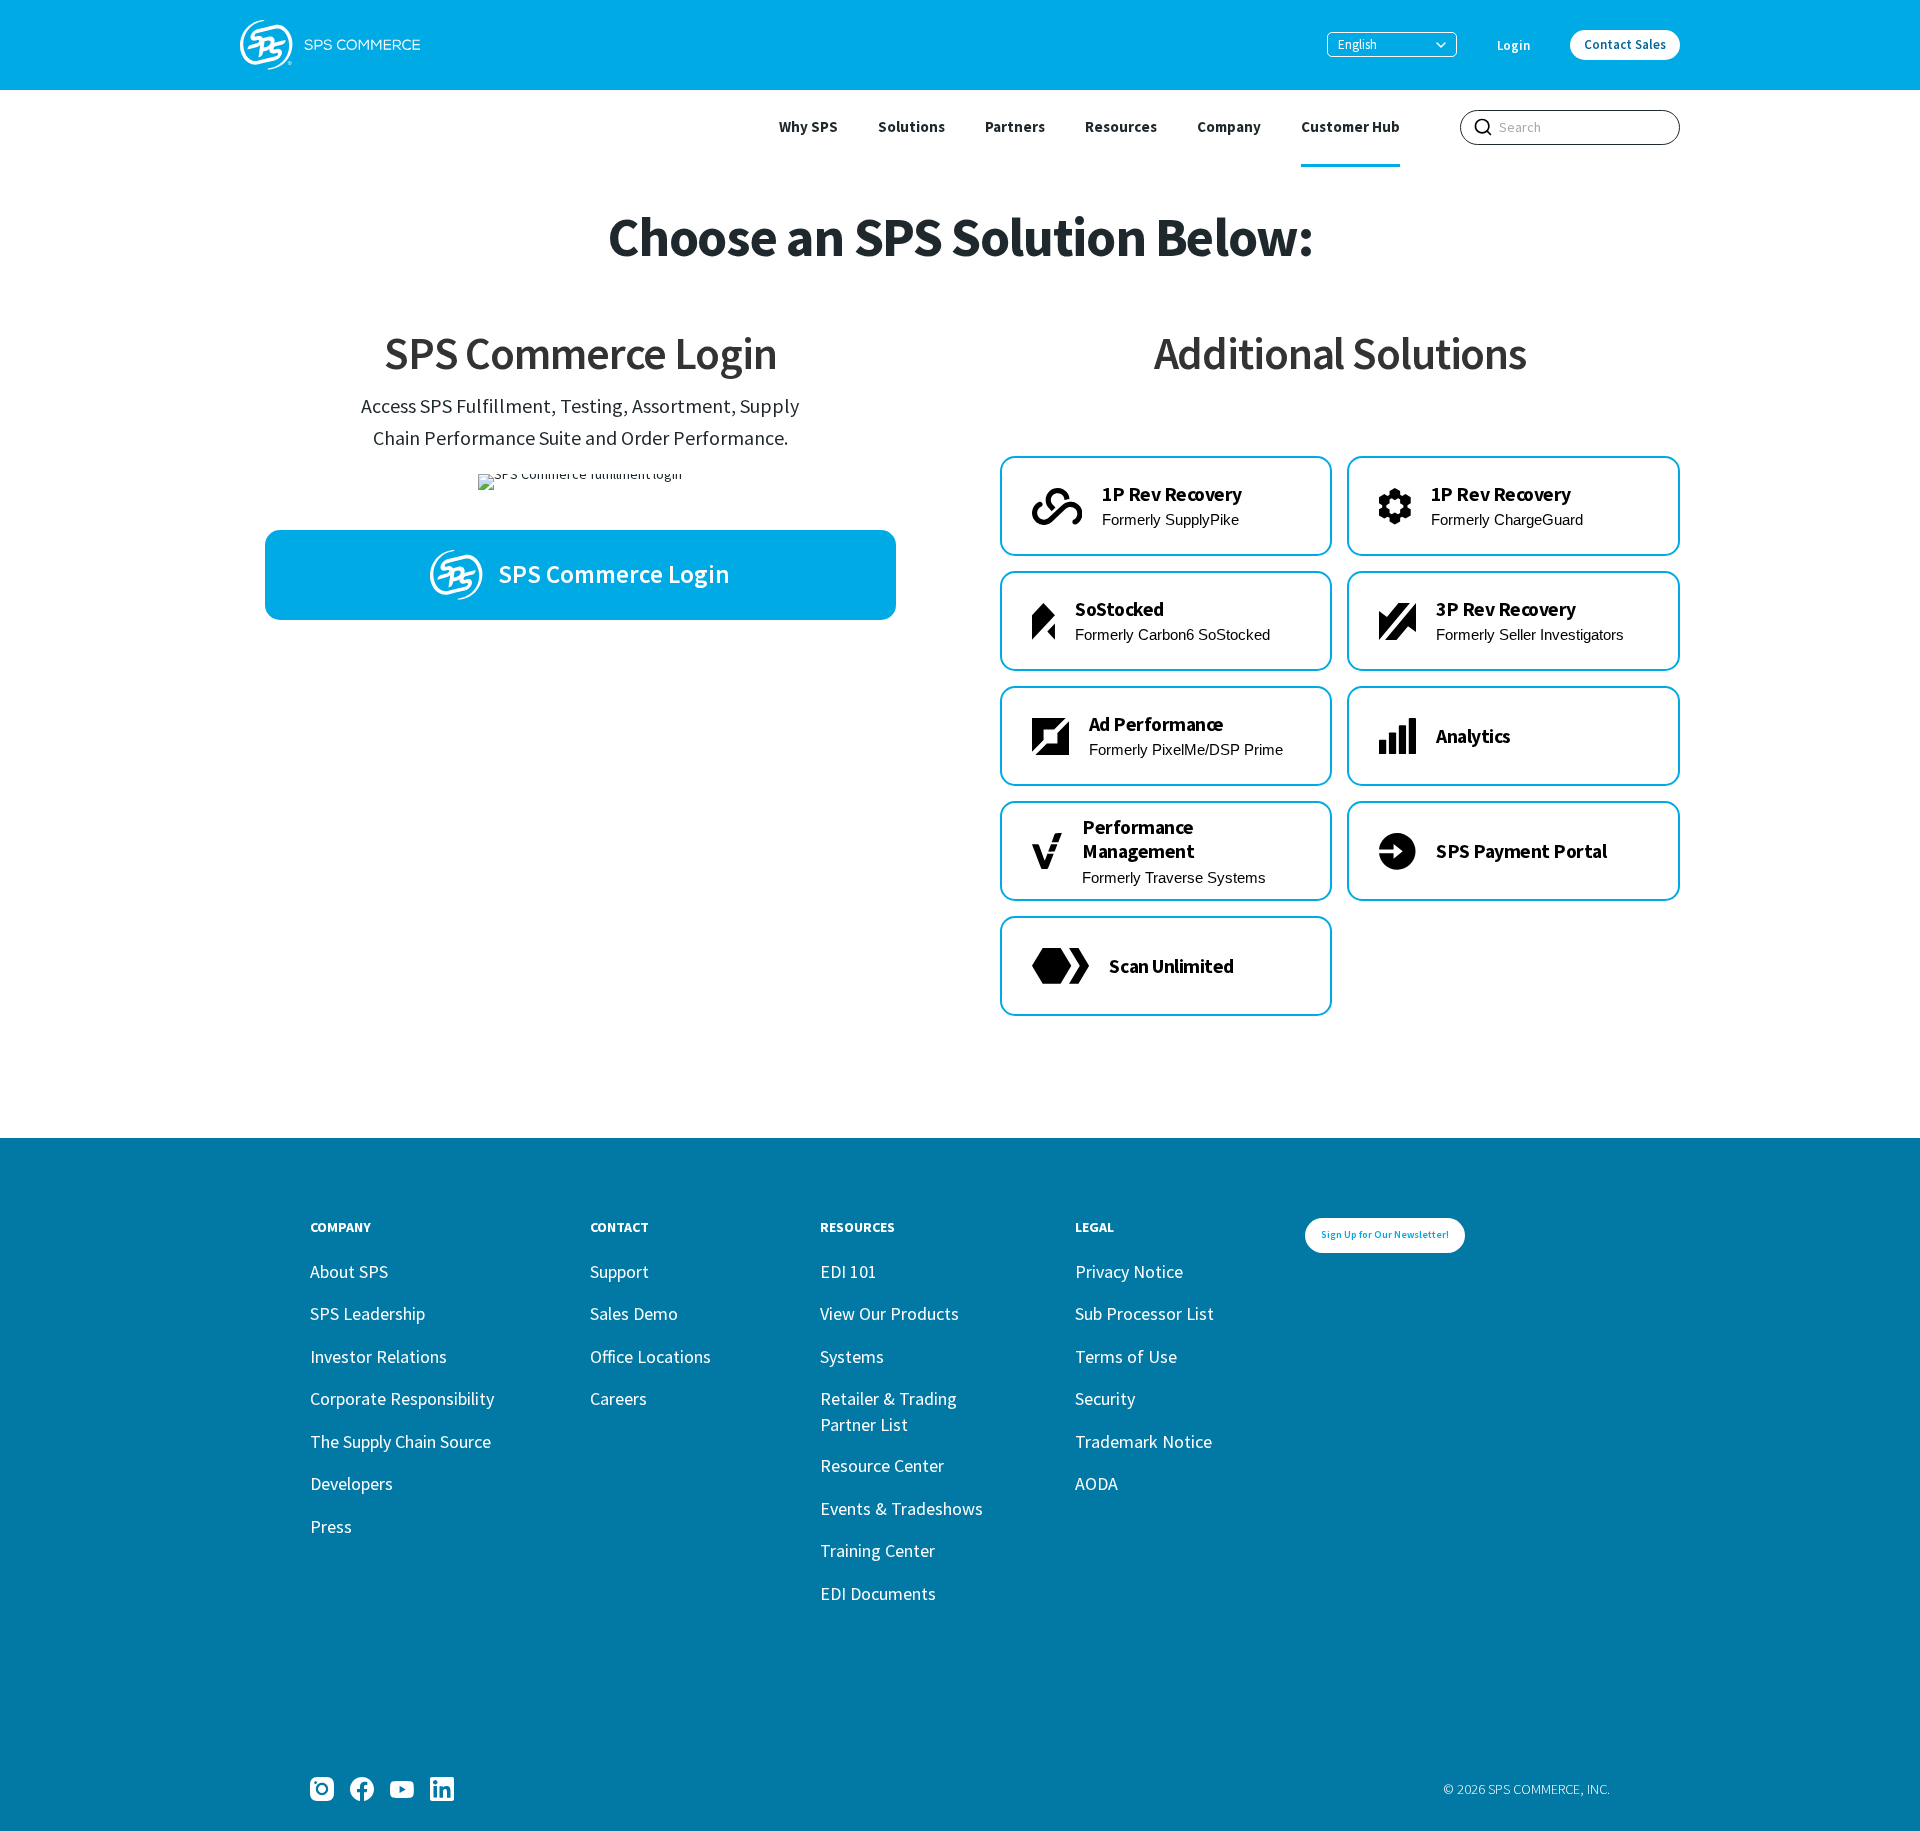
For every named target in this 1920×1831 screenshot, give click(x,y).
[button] (1392, 44)
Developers (351, 1483)
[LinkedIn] (442, 1789)
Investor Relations (378, 1356)
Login (1513, 45)
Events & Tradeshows (901, 1508)
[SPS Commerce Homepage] (330, 45)
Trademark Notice (1143, 1441)
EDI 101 (848, 1271)
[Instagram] (322, 1789)
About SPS (349, 1271)
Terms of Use (1126, 1356)
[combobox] (1570, 127)
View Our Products (889, 1313)
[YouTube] (402, 1789)
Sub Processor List (1144, 1313)
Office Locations (650, 1356)
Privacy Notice (1129, 1271)
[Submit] (1483, 127)
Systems (852, 1356)
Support (619, 1271)
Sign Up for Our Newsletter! (1385, 1234)
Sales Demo (634, 1313)
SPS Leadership (367, 1313)
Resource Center (882, 1465)
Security (1105, 1398)
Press (331, 1526)
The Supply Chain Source (400, 1441)
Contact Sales (1625, 44)
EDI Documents (878, 1593)
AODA (1096, 1483)
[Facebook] (362, 1789)
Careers (618, 1398)
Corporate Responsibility (402, 1398)
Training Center (877, 1550)
